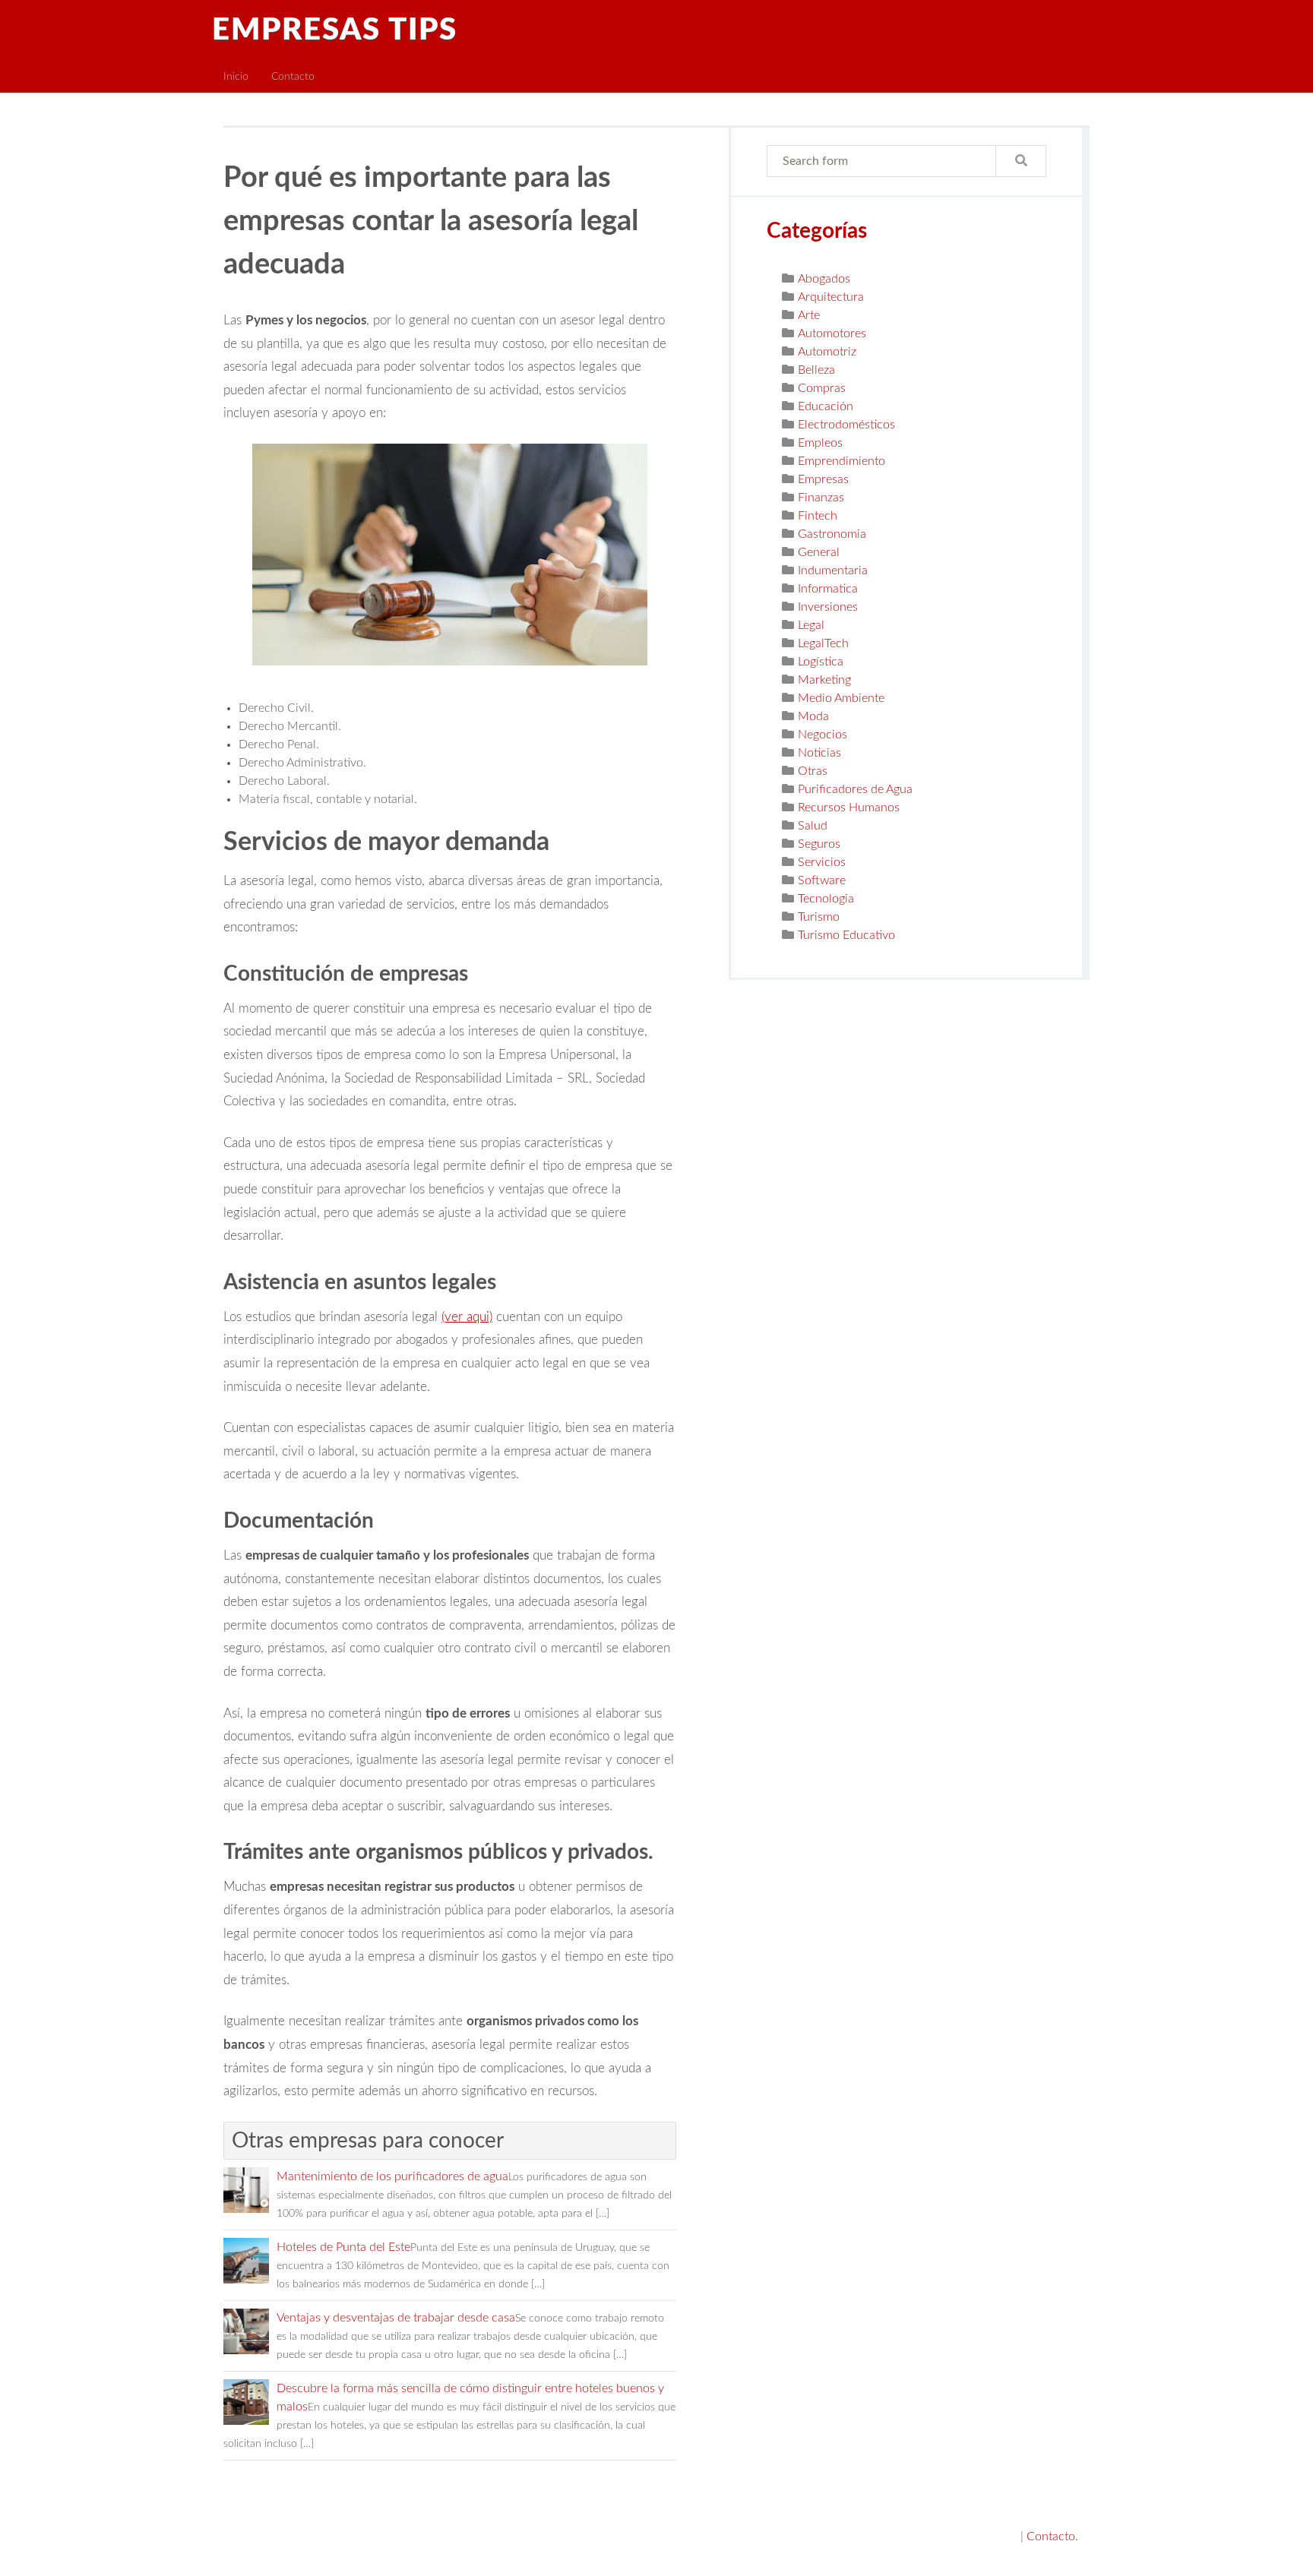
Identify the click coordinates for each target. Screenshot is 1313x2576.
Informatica (828, 589)
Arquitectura (831, 297)
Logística (821, 662)
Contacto (293, 76)
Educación (826, 406)
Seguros (819, 844)
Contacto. (1052, 2536)
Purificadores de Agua (855, 789)
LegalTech (823, 643)
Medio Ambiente (841, 698)
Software (822, 880)
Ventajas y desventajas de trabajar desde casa (396, 2318)
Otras (813, 771)
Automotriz (827, 352)
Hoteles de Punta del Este (343, 2247)
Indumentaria (833, 571)
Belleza (816, 370)
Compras (822, 388)
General (819, 552)
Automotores (832, 333)
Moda (813, 716)
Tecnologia (826, 899)
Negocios (823, 735)
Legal (811, 625)
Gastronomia (832, 534)
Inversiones (828, 607)
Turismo (819, 917)
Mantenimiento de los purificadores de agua (392, 2176)
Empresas (823, 479)
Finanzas (821, 498)
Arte (809, 315)
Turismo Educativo (846, 935)
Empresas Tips (335, 30)
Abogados (824, 279)
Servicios (822, 862)
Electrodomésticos (846, 425)
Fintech (818, 516)
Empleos (820, 443)
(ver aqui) (467, 1317)
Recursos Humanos (849, 808)
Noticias (819, 753)
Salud (813, 826)
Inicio (236, 76)
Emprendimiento (842, 461)
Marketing (824, 680)
